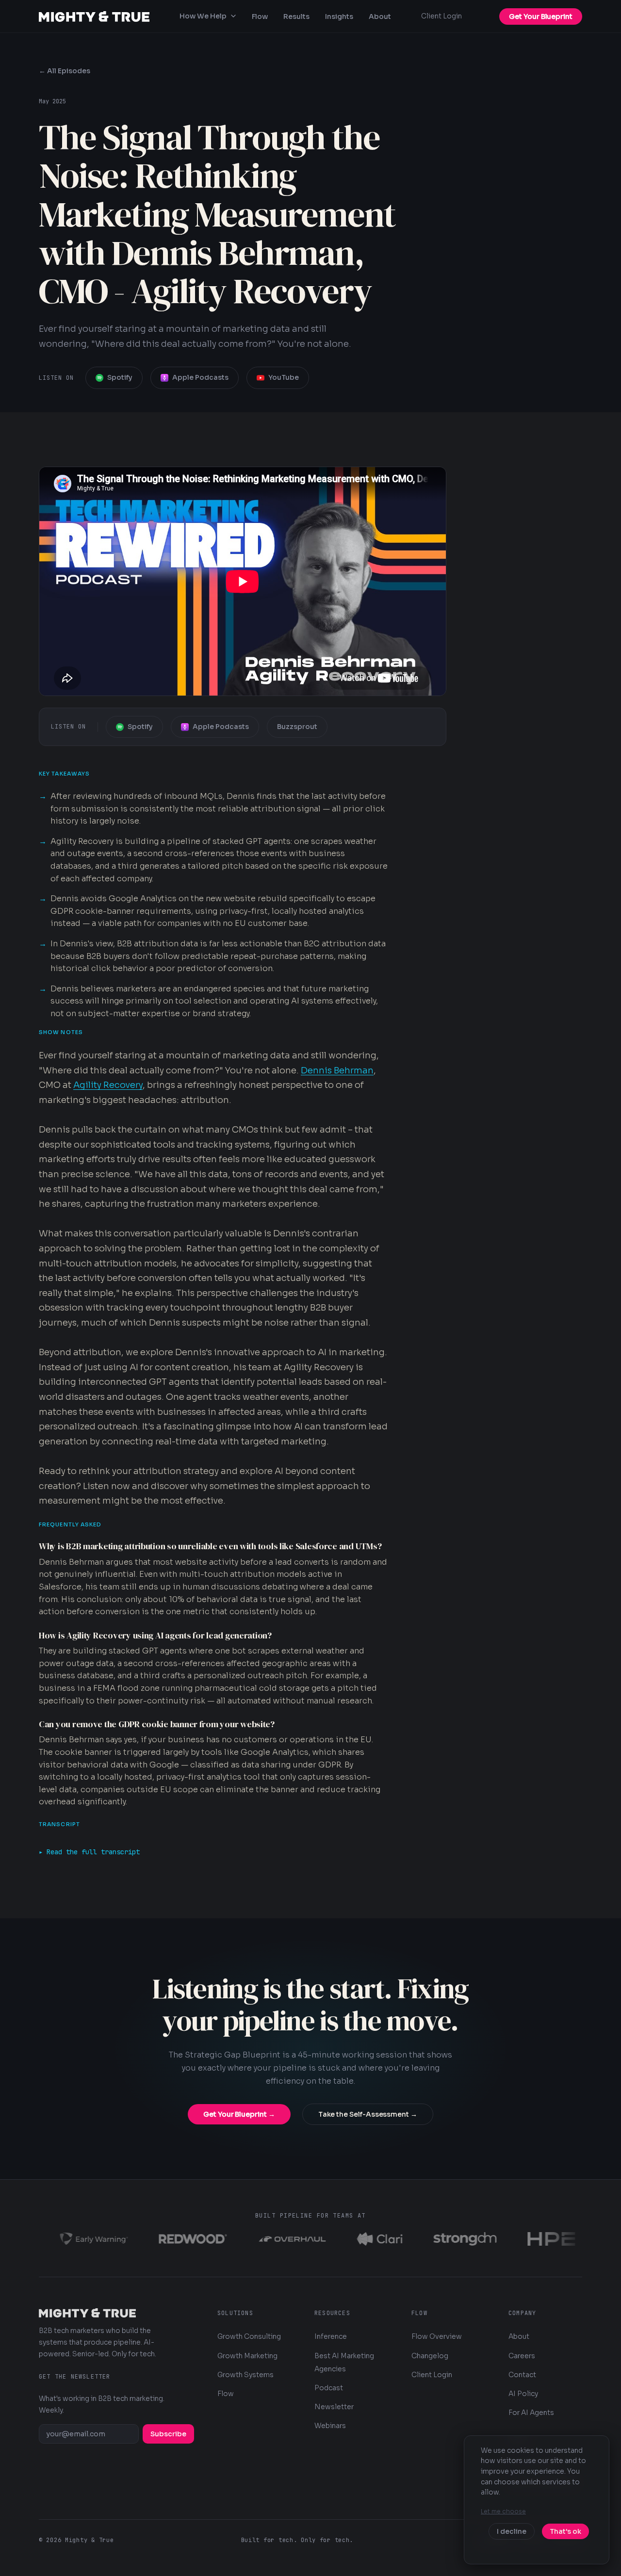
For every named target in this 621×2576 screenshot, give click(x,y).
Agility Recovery (108, 1085)
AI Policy (523, 2394)
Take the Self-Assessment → (368, 2114)
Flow (260, 16)
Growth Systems (245, 2375)
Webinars (330, 2426)
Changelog (430, 2356)
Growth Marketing (247, 2356)
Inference (331, 2336)
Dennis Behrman (337, 1070)
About (380, 16)
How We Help (203, 16)
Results (296, 16)
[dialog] (537, 2500)
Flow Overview (437, 2336)
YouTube (284, 377)
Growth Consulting (249, 2336)
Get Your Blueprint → (239, 2114)
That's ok (565, 2531)
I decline (512, 2531)
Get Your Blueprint (541, 16)
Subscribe (168, 2434)
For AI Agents (531, 2413)
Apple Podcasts (200, 377)
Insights (339, 16)
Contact (522, 2375)
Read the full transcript (93, 1852)
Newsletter (334, 2407)
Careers (522, 2356)
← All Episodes (65, 71)
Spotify (120, 377)
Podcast (329, 2388)
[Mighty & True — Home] (94, 16)
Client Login (441, 16)
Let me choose (503, 2511)
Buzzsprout (297, 727)
